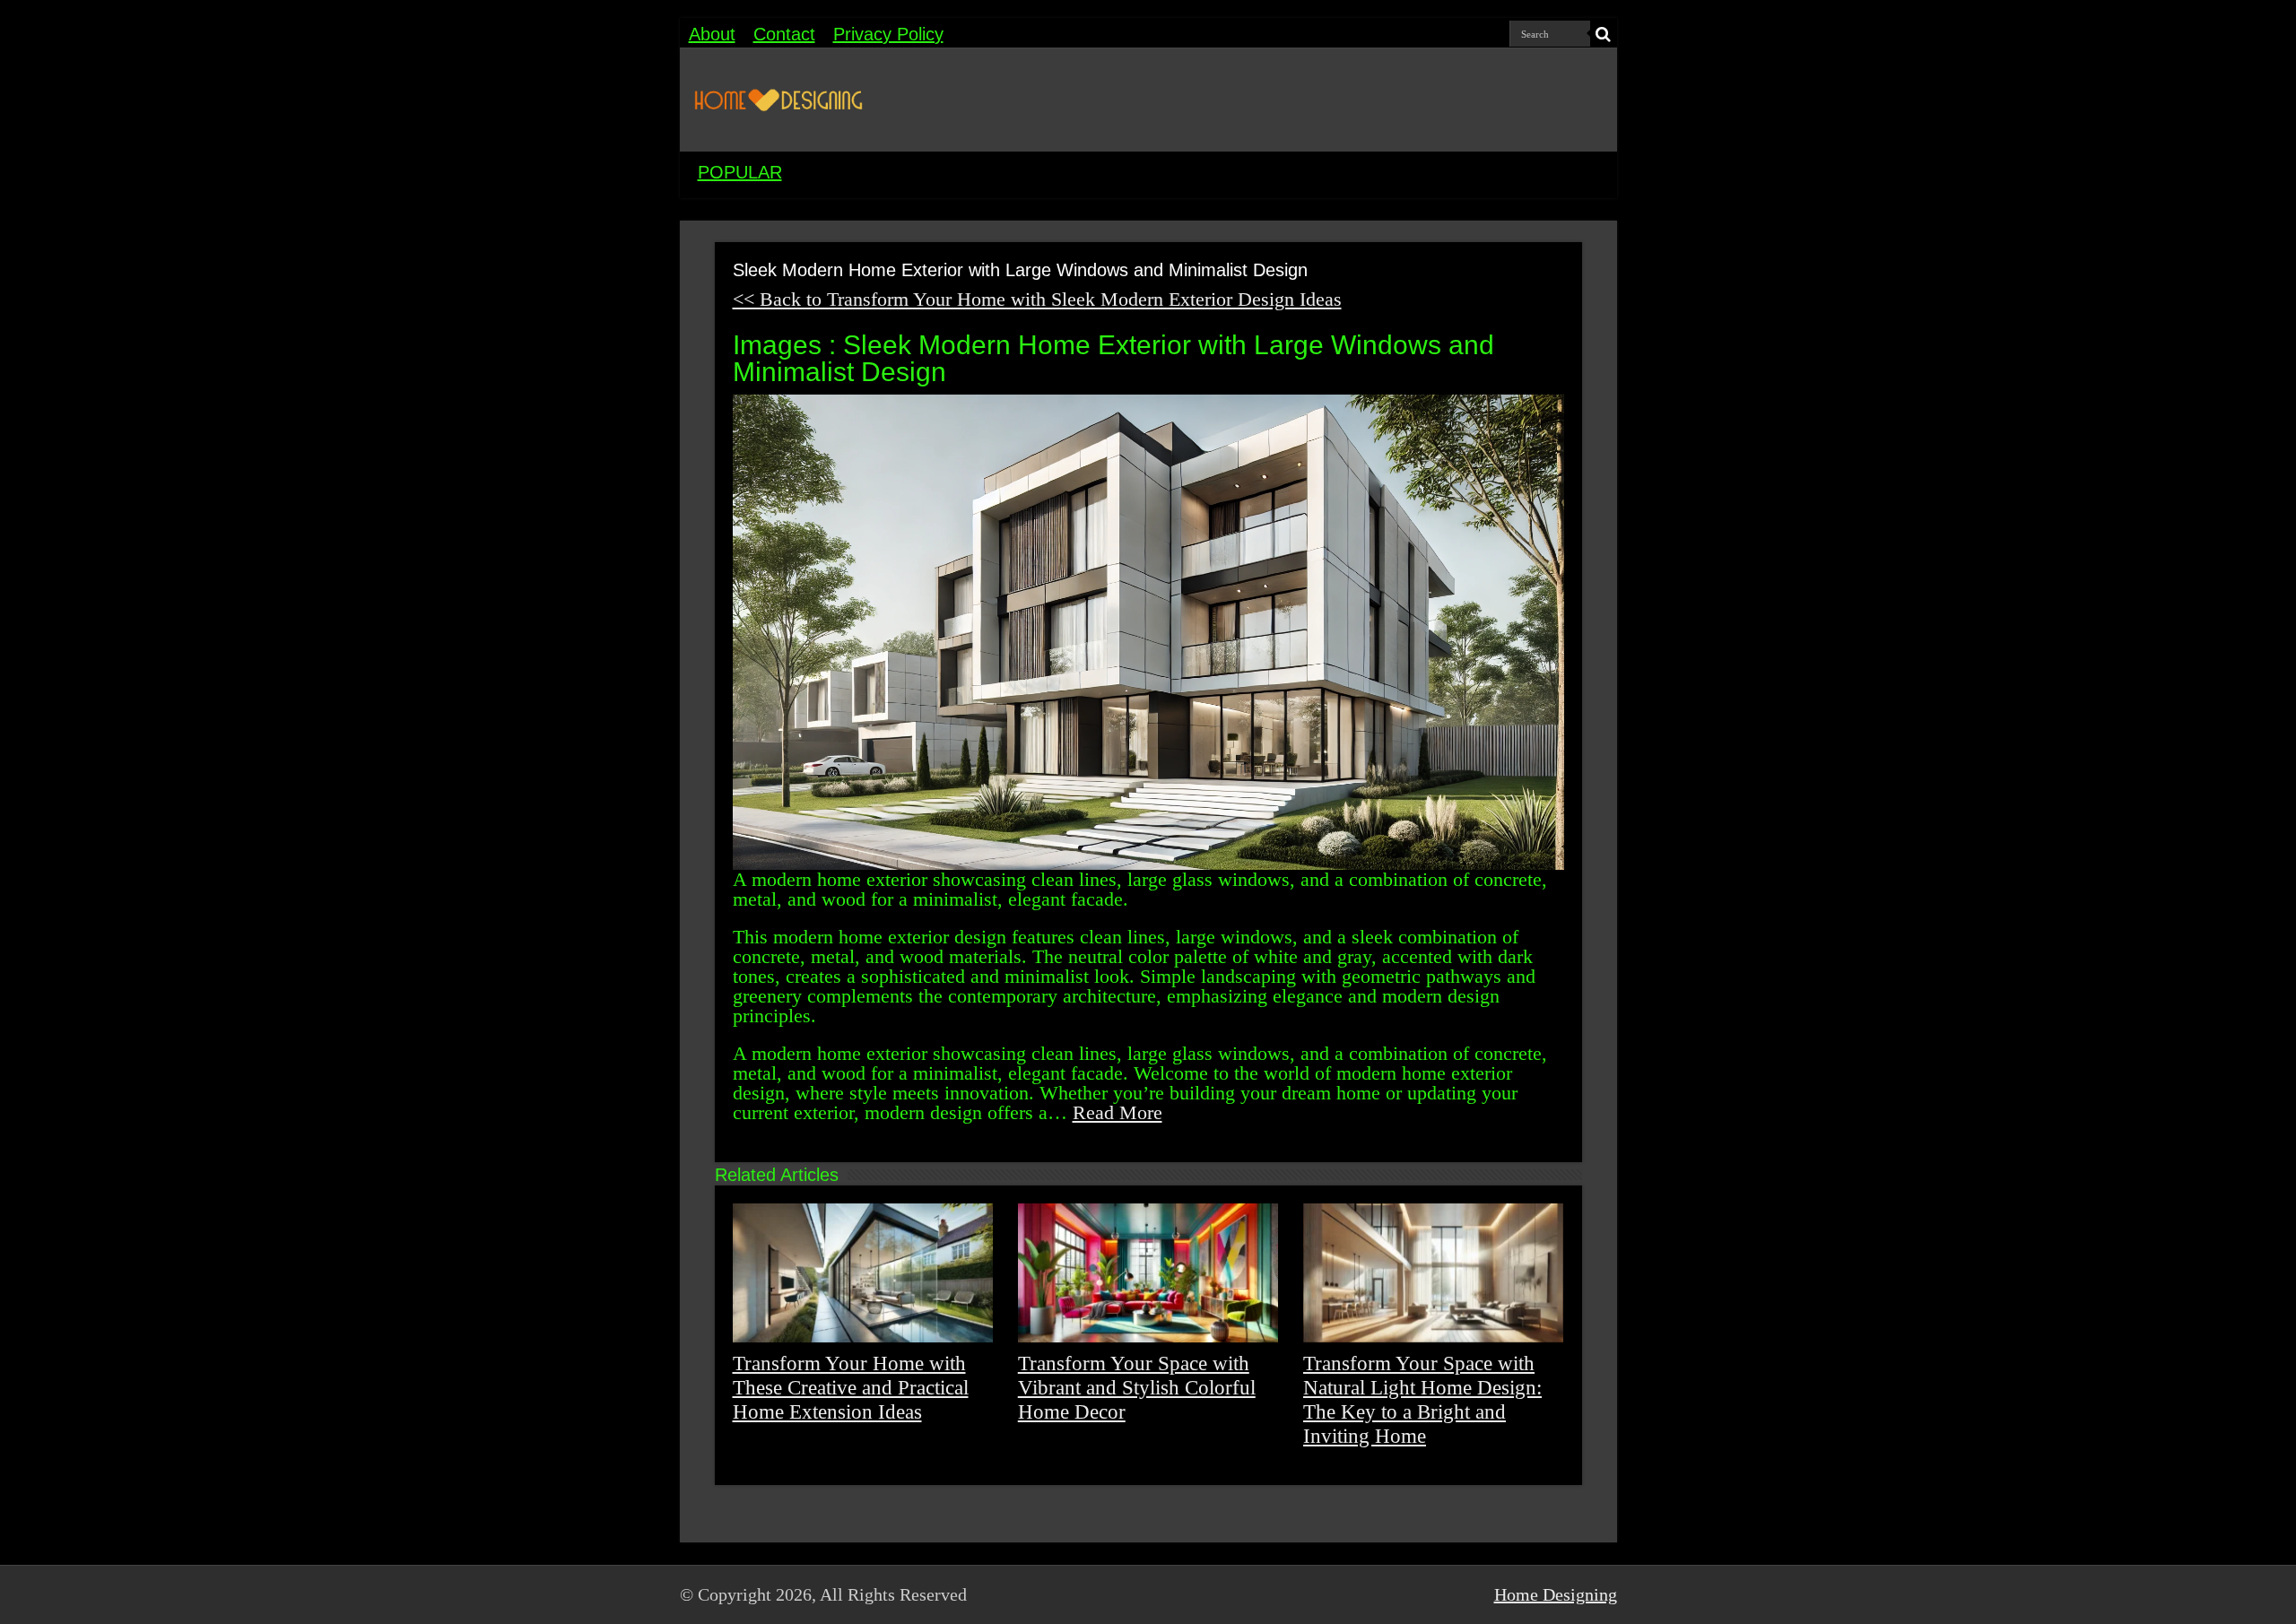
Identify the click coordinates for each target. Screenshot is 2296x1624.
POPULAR (740, 172)
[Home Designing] (778, 100)
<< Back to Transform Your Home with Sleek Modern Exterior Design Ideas (1037, 299)
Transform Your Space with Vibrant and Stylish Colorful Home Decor (1137, 1387)
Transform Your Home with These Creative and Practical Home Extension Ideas (851, 1387)
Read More (1118, 1112)
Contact (784, 34)
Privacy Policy (888, 34)
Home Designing (1556, 1594)
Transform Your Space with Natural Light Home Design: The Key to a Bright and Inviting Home (1422, 1399)
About (712, 34)
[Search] (1604, 34)
